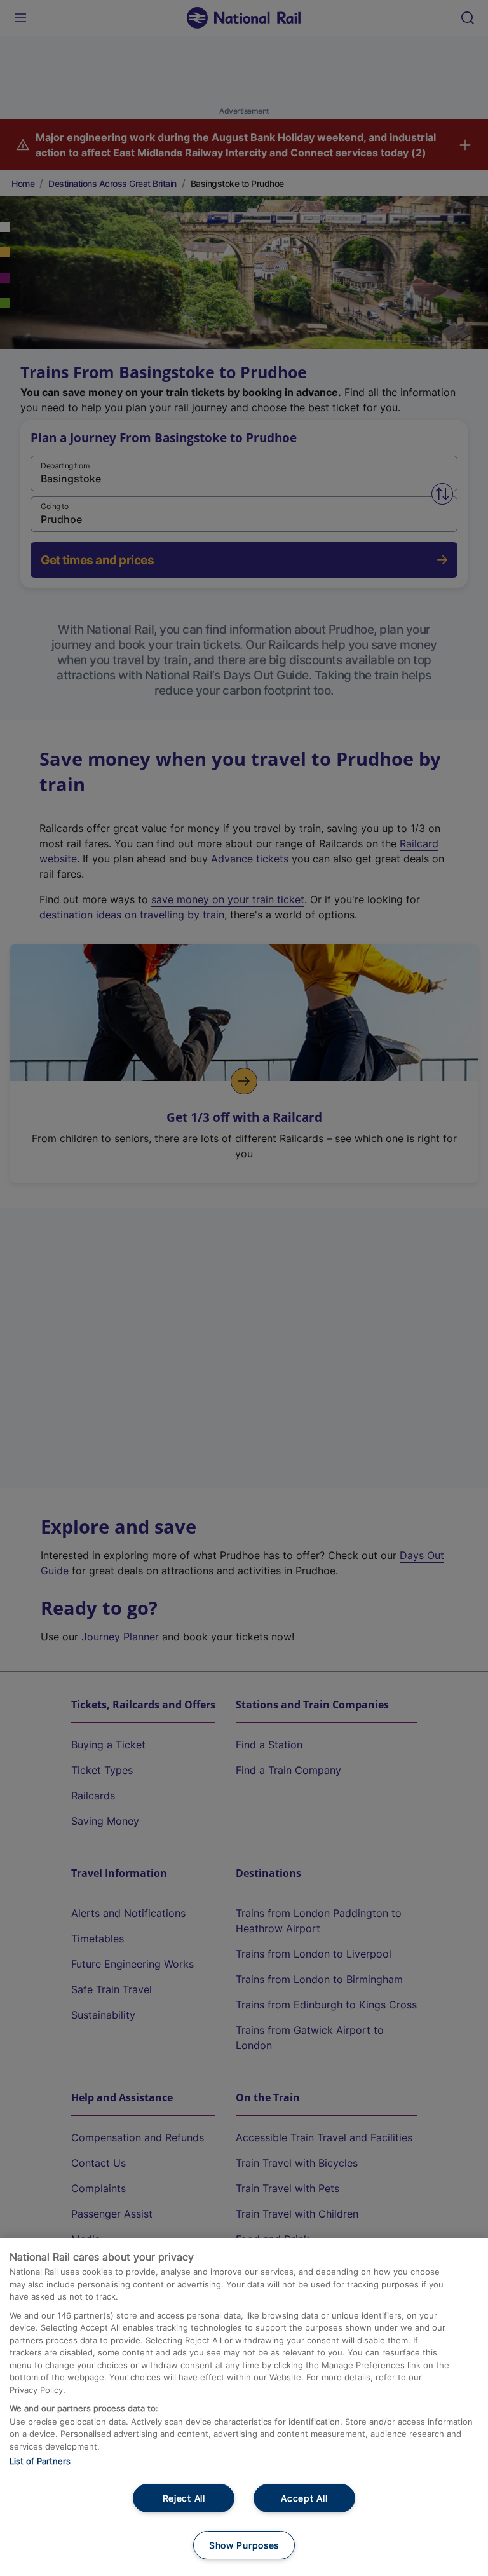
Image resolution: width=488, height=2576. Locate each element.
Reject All (184, 2498)
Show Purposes (244, 2545)
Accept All (304, 2498)
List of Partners (40, 2461)
